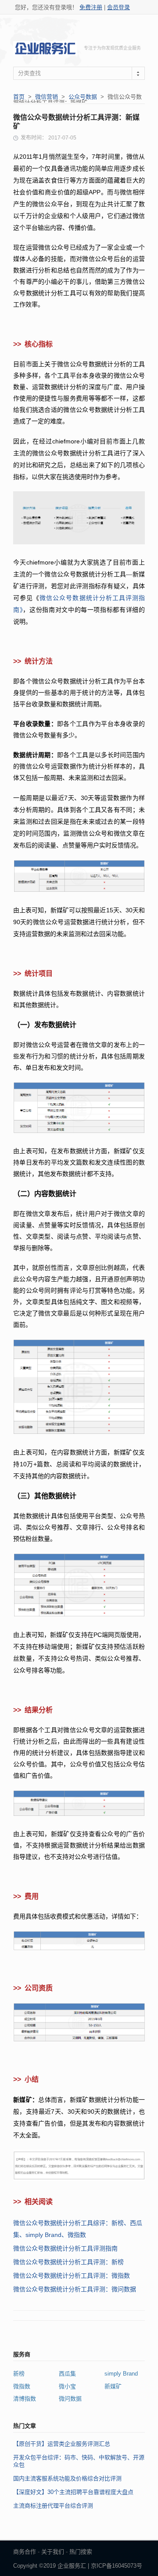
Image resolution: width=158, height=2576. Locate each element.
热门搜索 (81, 2552)
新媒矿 (113, 2386)
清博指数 (25, 2399)
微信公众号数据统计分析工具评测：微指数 (72, 2276)
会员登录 (118, 7)
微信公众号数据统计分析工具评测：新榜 (68, 2262)
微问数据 (70, 2399)
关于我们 (53, 2552)
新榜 (19, 2374)
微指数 (22, 2386)
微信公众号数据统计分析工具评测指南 (65, 2248)
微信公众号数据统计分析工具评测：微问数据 (75, 2289)
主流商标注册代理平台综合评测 (53, 2506)
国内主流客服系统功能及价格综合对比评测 (67, 2478)
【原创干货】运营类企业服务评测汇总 (62, 2444)
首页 (19, 97)
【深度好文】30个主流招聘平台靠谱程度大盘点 (73, 2492)
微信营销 (47, 97)
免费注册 (91, 7)
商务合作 (25, 2552)
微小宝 (67, 2386)
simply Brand (121, 2374)
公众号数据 (83, 97)
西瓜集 (67, 2374)
